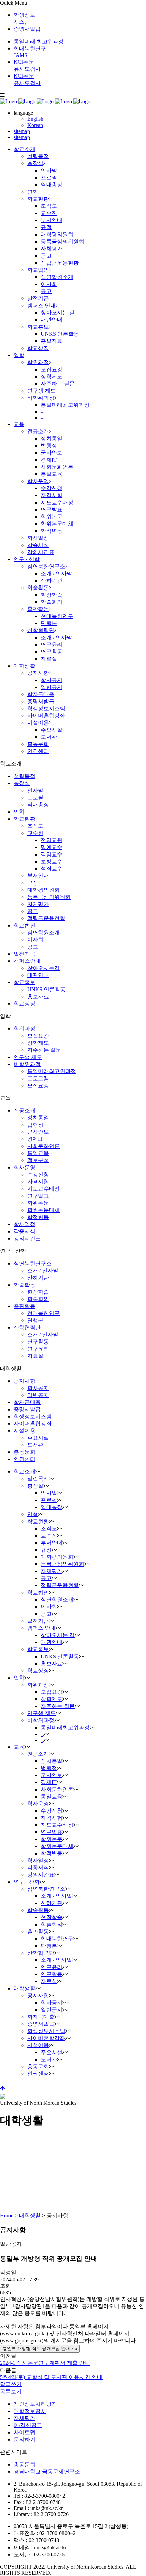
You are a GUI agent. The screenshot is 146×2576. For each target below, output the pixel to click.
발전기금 (24, 954)
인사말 (35, 790)
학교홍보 (24, 982)
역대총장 (38, 805)
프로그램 (38, 1078)
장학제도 (38, 1043)
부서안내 (38, 876)
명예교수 (52, 847)
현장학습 (38, 1292)
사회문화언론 (43, 1146)
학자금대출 (27, 1402)
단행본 (35, 1320)
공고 (33, 911)
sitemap (22, 131)
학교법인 (24, 925)
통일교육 (38, 1153)
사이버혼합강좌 (33, 1424)
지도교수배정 (43, 1189)
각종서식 (24, 1231)
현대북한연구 (43, 1313)
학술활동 (24, 1285)
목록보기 (11, 2391)
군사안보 (38, 1132)
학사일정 (24, 1224)
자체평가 (38, 904)
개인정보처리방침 (35, 2404)
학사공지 (38, 1388)
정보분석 (38, 1160)
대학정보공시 (30, 2411)
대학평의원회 (43, 890)
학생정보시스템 (33, 1416)
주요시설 (38, 1438)
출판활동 (24, 1306)
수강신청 (38, 1174)
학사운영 (24, 1167)
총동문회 (24, 1452)
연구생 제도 (28, 1057)
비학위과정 (27, 1064)
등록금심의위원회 (49, 897)
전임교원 (52, 840)
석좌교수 (52, 869)
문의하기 (24, 2439)
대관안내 (38, 975)
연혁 (19, 812)
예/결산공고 (28, 2425)
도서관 (35, 1445)
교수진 (35, 833)
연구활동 (38, 1342)
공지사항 (24, 1381)
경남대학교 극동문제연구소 (47, 2472)
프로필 (35, 797)
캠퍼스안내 (27, 961)
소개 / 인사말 (43, 1271)
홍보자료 (38, 996)
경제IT (35, 1139)
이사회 (35, 940)
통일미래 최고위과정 (39, 41)
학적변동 (38, 1217)
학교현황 (24, 819)
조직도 (35, 826)
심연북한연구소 (33, 1263)
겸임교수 (52, 854)
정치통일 (38, 1118)
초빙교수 (52, 861)
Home (7, 2215)
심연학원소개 (43, 932)
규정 (33, 883)
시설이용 (24, 1431)
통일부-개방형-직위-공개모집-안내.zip (40, 2348)
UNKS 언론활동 (46, 989)
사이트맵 (24, 2432)
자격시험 (38, 1182)
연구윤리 (38, 1349)
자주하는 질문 (44, 1050)
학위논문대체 (43, 1210)
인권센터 (24, 1459)
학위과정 (24, 1029)
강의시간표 (27, 1238)
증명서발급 (27, 29)
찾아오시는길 (43, 968)
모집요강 (38, 1036)
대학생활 (30, 2215)
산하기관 (38, 1278)
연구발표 (38, 1196)
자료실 (35, 1356)
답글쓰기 (11, 2384)
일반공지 (38, 1395)
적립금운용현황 (46, 918)
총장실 (22, 783)
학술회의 (38, 1299)
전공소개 (24, 1111)
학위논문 (38, 1203)
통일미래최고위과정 (52, 1071)
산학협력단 (27, 1327)
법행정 (35, 1125)
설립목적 (24, 776)
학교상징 (24, 1004)
